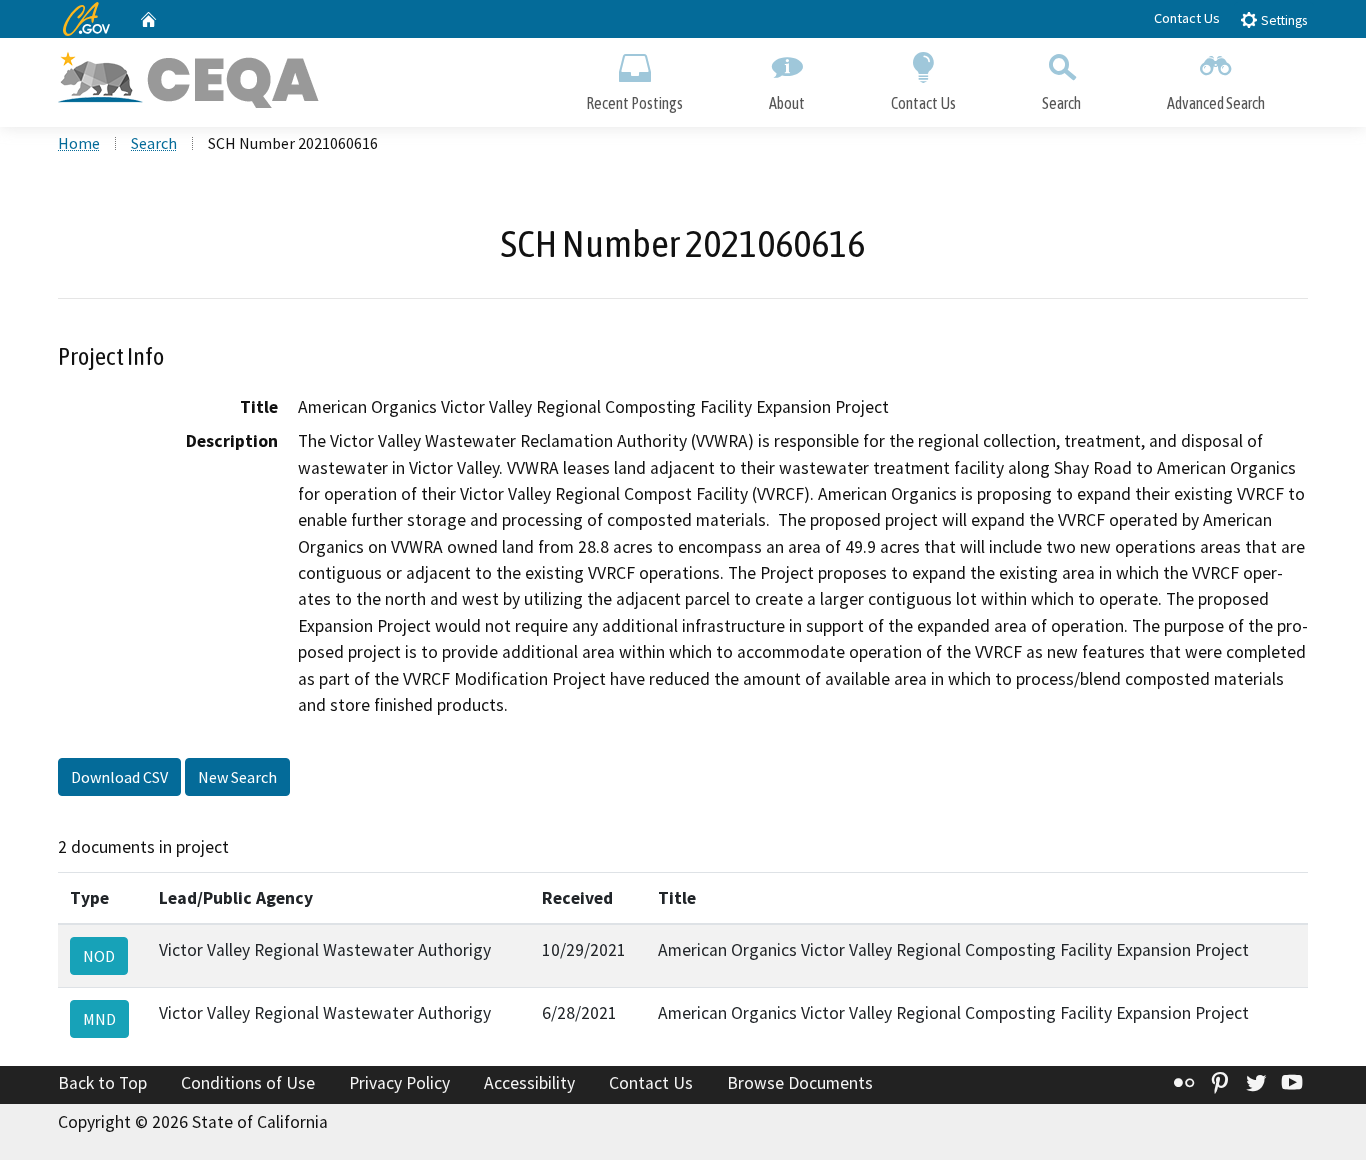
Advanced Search (1216, 103)
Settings (1282, 20)
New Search (237, 777)
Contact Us (1187, 18)
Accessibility (529, 1083)
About (787, 103)
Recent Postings (634, 103)
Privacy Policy (399, 1083)
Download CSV (119, 777)
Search (1061, 103)
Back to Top (102, 1083)
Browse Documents (800, 1083)
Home (79, 143)
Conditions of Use (248, 1083)
